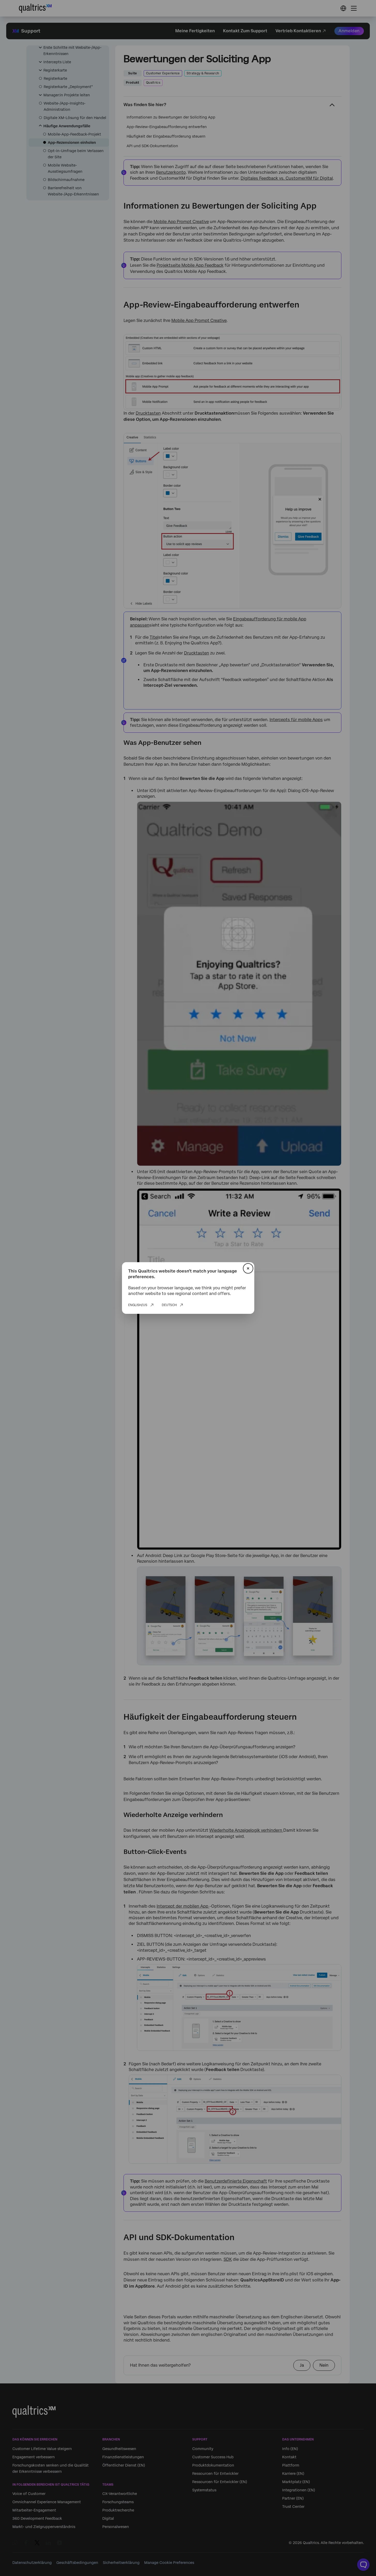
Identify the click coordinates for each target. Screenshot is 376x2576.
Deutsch (169, 1305)
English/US (138, 1305)
